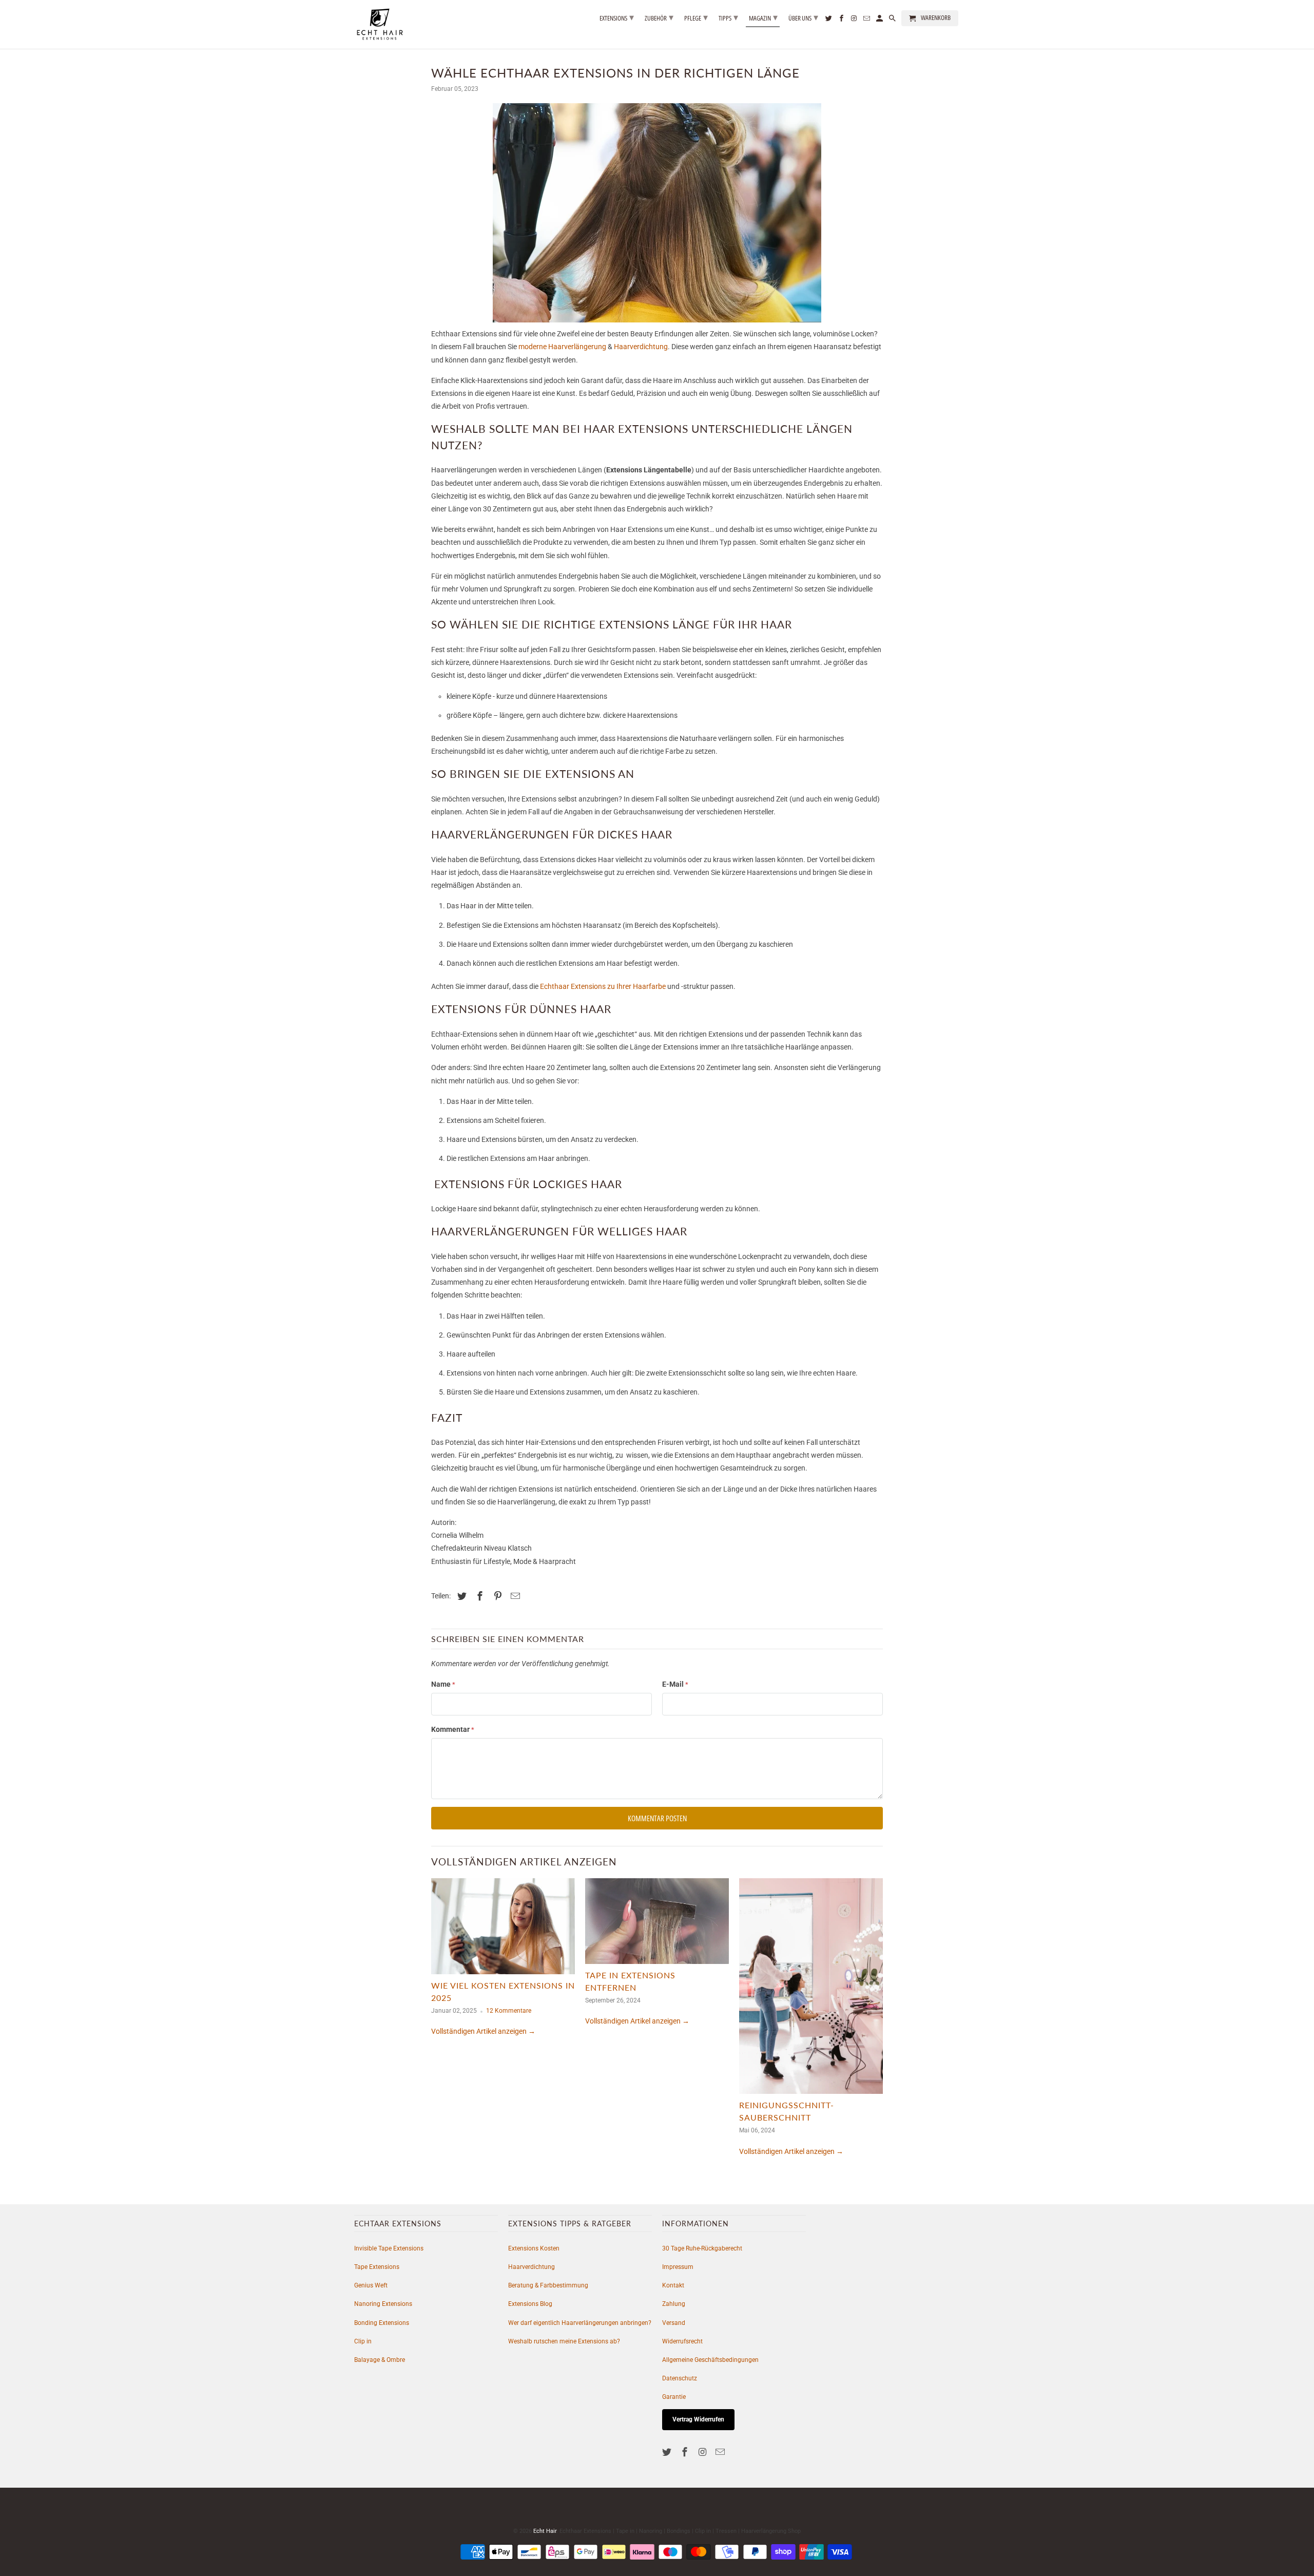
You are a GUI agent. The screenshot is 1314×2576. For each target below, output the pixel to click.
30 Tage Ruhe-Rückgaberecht (702, 2248)
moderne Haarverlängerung (562, 347)
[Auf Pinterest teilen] (496, 1596)
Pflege (696, 17)
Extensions (617, 17)
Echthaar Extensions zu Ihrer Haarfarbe (603, 986)
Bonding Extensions (382, 2323)
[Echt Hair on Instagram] (704, 2452)
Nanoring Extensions (383, 2304)
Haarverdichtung (641, 347)
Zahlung (674, 2304)
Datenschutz (680, 2378)
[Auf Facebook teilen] (478, 1596)
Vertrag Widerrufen (698, 2419)
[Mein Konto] (880, 20)
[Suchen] (893, 20)
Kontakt (673, 2285)
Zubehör (659, 17)
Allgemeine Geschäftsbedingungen (710, 2360)
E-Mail (675, 1684)
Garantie (674, 2397)
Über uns (803, 17)
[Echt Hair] (380, 24)
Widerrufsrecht (682, 2341)
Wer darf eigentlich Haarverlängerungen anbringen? (580, 2323)
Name (443, 1684)
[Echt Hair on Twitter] (668, 2452)
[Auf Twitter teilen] (460, 1596)
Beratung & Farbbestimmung (548, 2285)
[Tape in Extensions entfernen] (657, 1924)
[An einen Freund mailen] (514, 1596)
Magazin (763, 17)
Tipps (728, 17)
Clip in (363, 2341)
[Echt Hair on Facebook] (686, 2452)
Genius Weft (371, 2285)
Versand (674, 2323)
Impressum (678, 2267)
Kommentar (453, 1729)
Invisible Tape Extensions (389, 2248)
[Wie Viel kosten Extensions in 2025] (503, 1929)
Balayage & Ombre (380, 2360)
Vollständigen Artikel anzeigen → (483, 2031)
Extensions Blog (530, 2304)
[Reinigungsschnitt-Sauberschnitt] (811, 1989)
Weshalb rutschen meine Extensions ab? (564, 2341)
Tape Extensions (377, 2267)
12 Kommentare (509, 2011)
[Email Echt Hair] (721, 2452)
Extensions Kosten (534, 2248)
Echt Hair (545, 2531)
